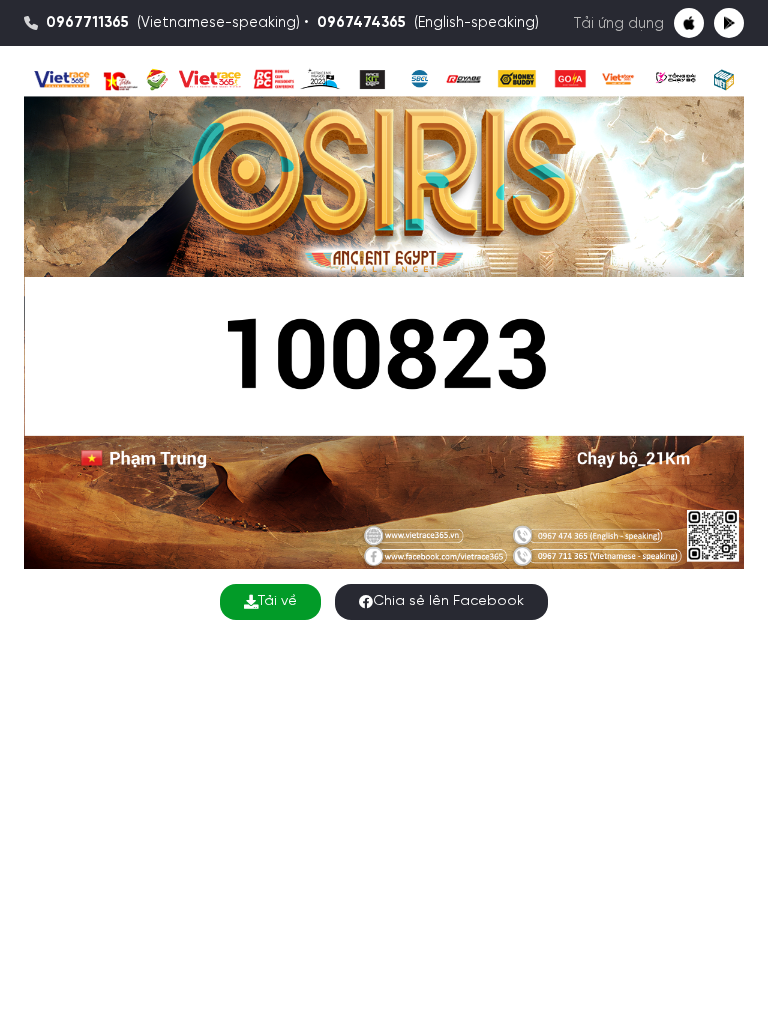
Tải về (277, 601)
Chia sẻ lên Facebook (448, 601)
